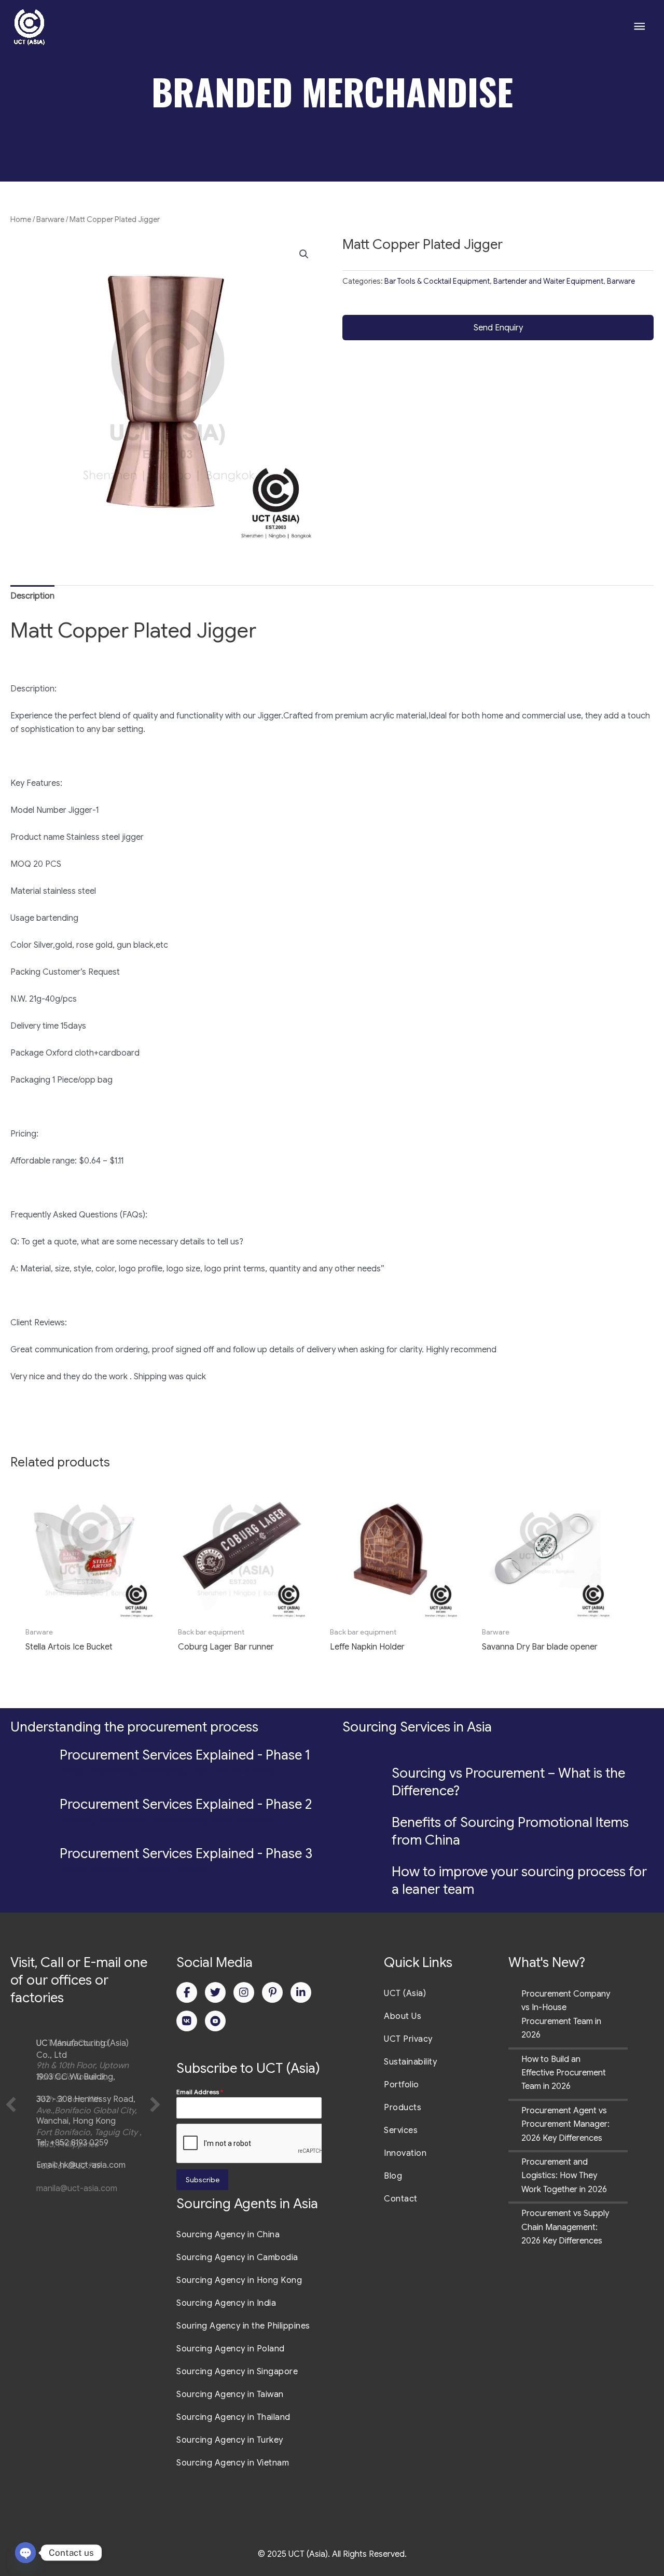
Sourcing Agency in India (226, 2303)
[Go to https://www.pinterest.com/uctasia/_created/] (272, 1992)
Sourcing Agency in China (228, 2235)
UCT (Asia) (405, 1993)
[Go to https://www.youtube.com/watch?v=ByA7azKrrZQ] (215, 2021)
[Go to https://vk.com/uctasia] (187, 2021)
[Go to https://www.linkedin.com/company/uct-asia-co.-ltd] (301, 1992)
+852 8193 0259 (79, 2143)
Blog (393, 2176)
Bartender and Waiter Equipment (548, 281)
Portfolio (402, 2085)
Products (403, 2108)
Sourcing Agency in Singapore (237, 2372)
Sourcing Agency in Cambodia (237, 2258)
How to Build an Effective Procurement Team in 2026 (564, 2073)
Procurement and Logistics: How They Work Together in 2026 (564, 2176)
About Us (403, 2016)
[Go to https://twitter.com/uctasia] (215, 1992)
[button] (304, 254)
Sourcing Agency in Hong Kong (239, 2280)
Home (21, 219)
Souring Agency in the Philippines (243, 2326)
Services (401, 2130)
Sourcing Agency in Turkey (230, 2440)
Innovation (405, 2153)
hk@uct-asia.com (93, 2165)
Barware (50, 219)
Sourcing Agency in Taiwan (230, 2394)
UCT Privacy (408, 2039)
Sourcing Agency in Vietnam (233, 2463)
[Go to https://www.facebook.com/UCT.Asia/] (187, 1992)
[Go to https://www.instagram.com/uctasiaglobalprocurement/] (244, 1992)
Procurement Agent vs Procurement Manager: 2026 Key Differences (565, 2124)
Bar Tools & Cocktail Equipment (437, 281)
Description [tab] (32, 596)
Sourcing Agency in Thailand (233, 2417)
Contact (401, 2199)
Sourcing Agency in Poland (231, 2349)
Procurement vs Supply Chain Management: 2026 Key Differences (565, 2227)
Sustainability (410, 2062)
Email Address (200, 2092)
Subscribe (203, 2180)
